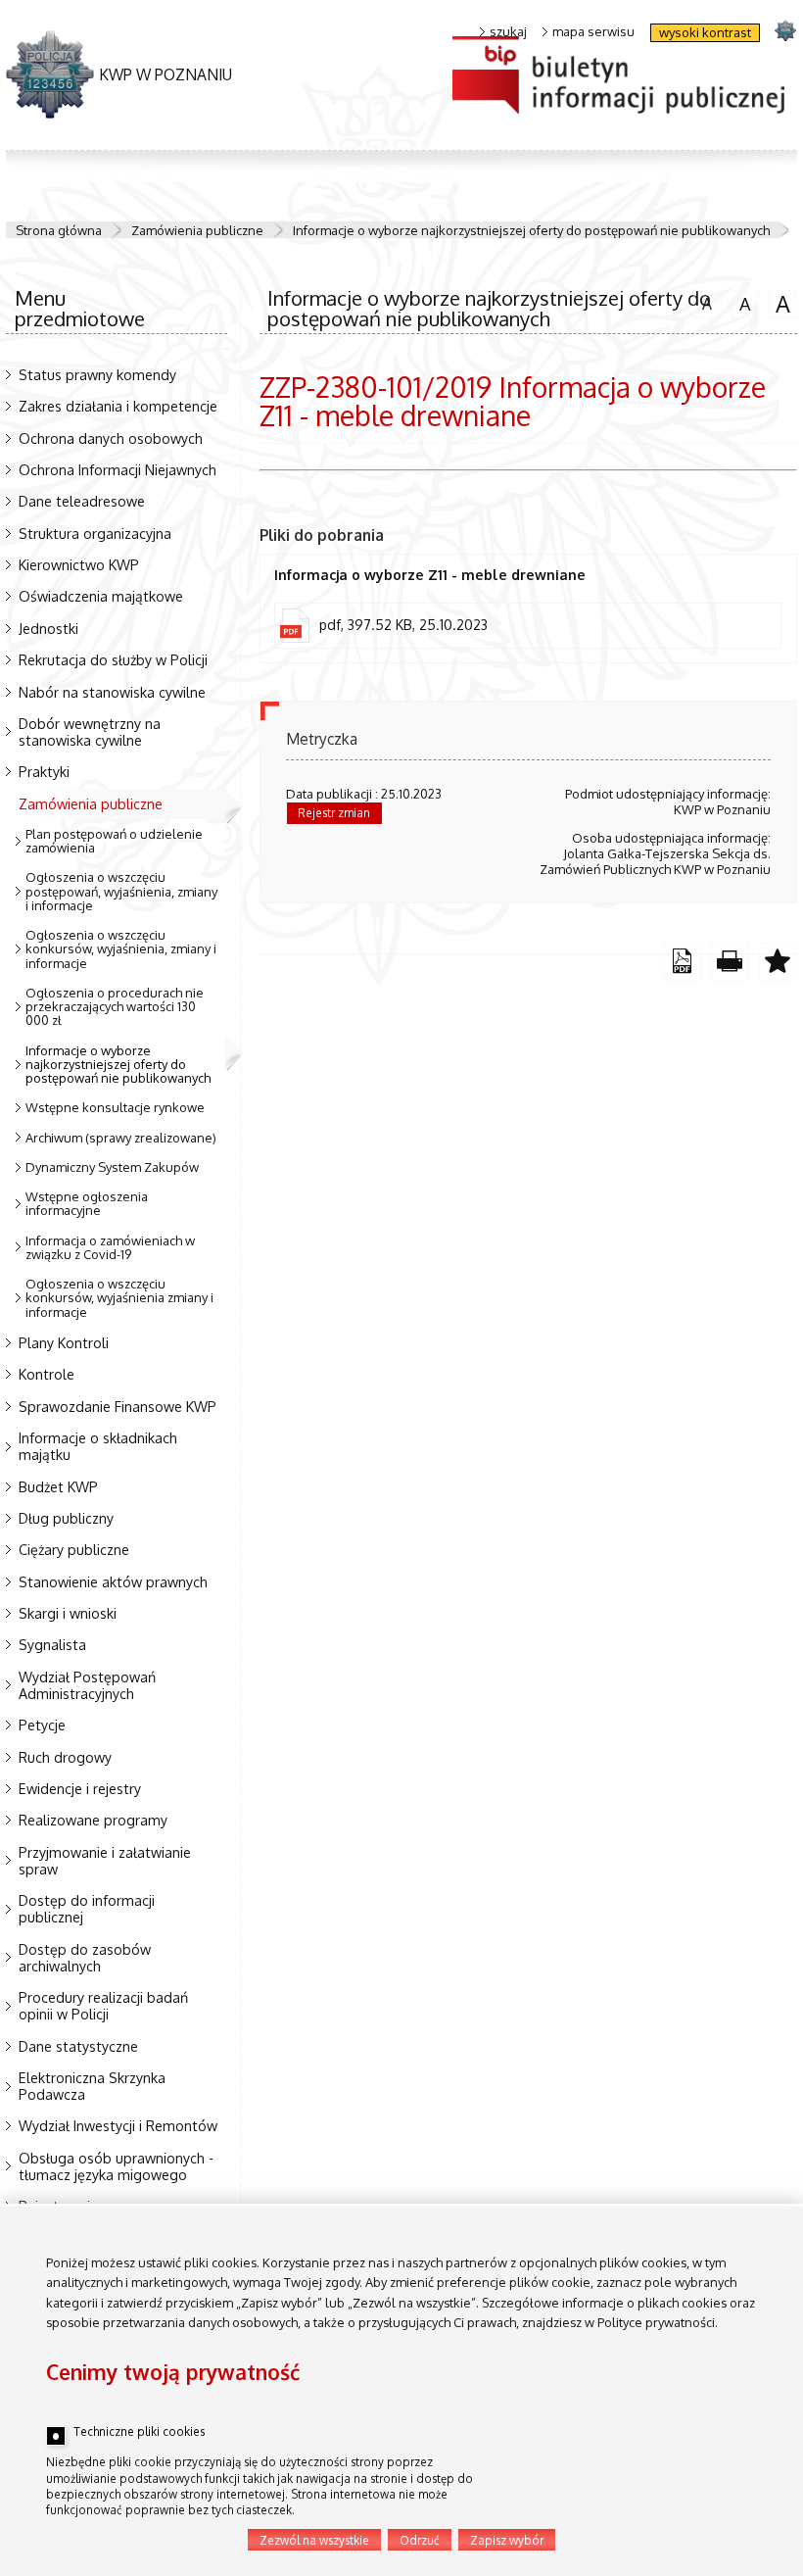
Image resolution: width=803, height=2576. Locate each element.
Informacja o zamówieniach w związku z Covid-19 (110, 1247)
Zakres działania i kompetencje (118, 406)
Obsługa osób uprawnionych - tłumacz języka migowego (116, 2166)
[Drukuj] (730, 962)
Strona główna (59, 230)
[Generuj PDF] (682, 962)
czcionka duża (779, 304)
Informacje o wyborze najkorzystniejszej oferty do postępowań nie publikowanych (531, 230)
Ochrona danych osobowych (111, 438)
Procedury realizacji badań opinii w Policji (103, 2005)
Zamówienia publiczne (197, 230)
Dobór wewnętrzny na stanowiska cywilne (90, 731)
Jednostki (48, 628)
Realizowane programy (93, 1820)
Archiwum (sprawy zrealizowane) (121, 1138)
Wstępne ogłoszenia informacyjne (87, 1203)
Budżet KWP (58, 1486)
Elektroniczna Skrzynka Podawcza (92, 2086)
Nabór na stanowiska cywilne (112, 692)
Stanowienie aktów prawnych (113, 1581)
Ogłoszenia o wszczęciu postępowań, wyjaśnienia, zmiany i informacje (121, 891)
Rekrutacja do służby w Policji (113, 659)
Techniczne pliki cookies (139, 2432)
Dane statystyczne (78, 2046)
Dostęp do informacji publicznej (87, 1908)
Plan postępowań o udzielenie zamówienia (114, 841)
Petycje (42, 1725)
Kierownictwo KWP (79, 564)
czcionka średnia (741, 303)
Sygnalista (52, 1644)
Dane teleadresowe (82, 501)
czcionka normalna (703, 302)
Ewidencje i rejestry (80, 1788)
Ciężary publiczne (74, 1549)
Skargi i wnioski (68, 1613)
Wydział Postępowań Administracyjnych (87, 1685)
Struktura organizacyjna (95, 533)
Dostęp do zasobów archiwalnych (85, 1957)
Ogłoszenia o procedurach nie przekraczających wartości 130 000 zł (115, 1007)
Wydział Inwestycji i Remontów (118, 2125)
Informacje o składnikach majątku (98, 1446)
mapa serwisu (593, 32)
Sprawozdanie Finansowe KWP (118, 1406)
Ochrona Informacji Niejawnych (118, 469)
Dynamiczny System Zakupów (112, 1167)
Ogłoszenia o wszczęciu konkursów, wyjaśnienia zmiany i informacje (119, 1298)
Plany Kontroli (64, 1342)
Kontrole (47, 1374)
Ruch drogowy (65, 1757)
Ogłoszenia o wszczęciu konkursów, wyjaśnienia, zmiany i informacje (121, 949)
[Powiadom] (778, 962)
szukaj (508, 32)
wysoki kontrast (705, 32)
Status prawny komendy (97, 374)
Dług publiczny (66, 1518)
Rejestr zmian (334, 813)
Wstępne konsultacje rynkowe (115, 1107)
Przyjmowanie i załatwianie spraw (105, 1860)
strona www (785, 30)
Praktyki (44, 771)
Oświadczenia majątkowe (101, 596)
